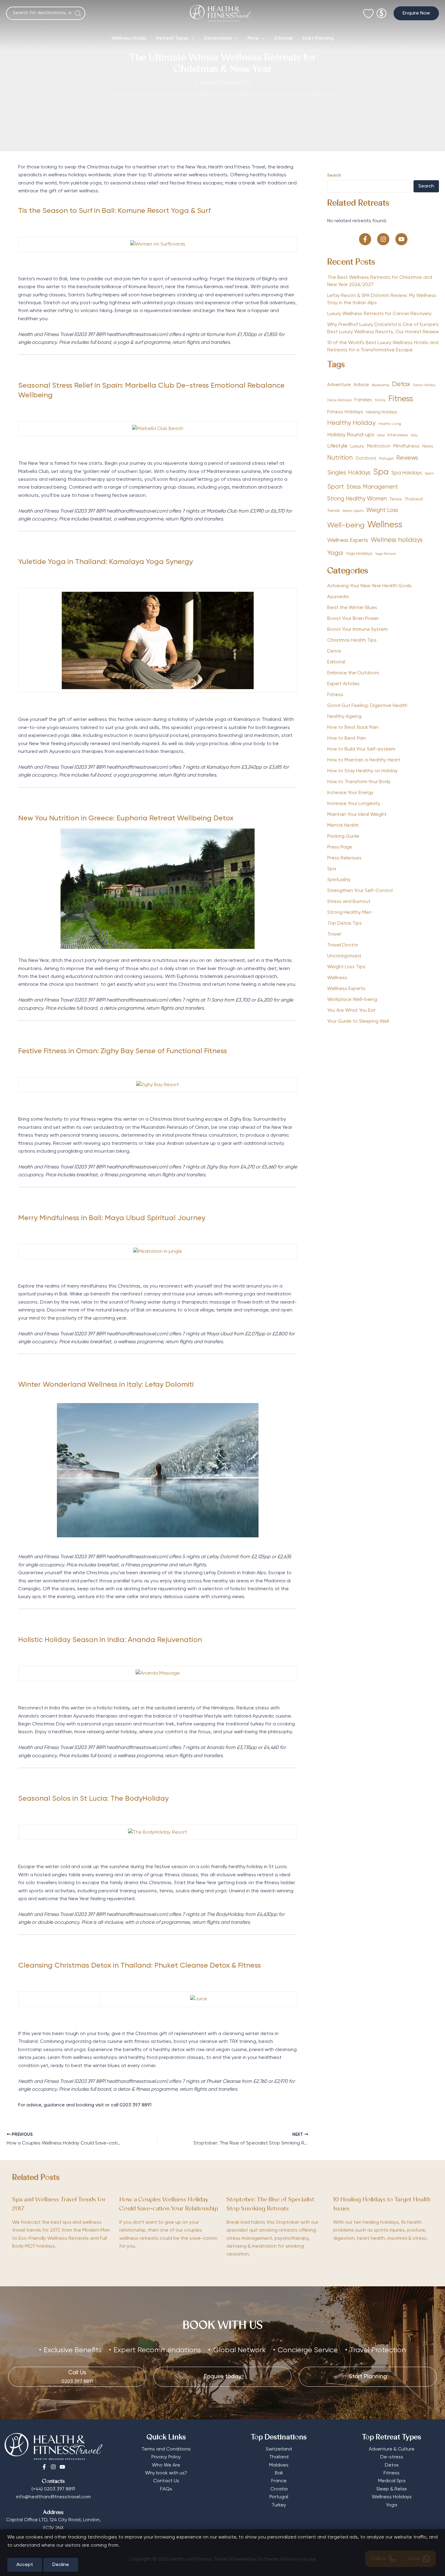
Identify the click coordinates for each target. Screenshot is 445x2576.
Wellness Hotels (129, 38)
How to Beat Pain (347, 738)
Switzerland (279, 2449)
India (381, 435)
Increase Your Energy (350, 793)
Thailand (414, 499)
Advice (361, 385)
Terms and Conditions (166, 2449)
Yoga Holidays (359, 554)
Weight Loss (382, 510)
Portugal (386, 459)
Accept (25, 2565)
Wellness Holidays (392, 2497)
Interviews (398, 435)
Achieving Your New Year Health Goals (369, 586)
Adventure (339, 385)
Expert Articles (343, 684)
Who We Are (166, 2465)
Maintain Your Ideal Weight (357, 815)
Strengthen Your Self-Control (360, 891)
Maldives (279, 2465)
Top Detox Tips (344, 923)
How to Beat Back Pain (353, 728)
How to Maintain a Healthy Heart (364, 760)
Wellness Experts (348, 540)
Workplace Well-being (352, 1000)
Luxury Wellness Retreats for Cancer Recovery (380, 314)
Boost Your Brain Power (353, 619)
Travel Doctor (343, 945)
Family (380, 400)
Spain (429, 474)
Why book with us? (166, 2473)
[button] (416, 13)
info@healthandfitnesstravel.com (53, 2497)
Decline (61, 2565)
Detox (401, 384)
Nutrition (340, 458)
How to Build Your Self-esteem (361, 749)
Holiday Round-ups (351, 435)
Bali (279, 2473)
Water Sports (353, 511)
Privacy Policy (166, 2457)
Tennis (396, 499)
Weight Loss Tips (346, 967)
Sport (336, 487)
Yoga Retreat (386, 554)
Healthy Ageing (344, 717)
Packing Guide (343, 836)
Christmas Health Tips (352, 640)
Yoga (335, 553)
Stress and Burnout (349, 902)
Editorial (283, 38)
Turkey (279, 2505)
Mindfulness (406, 446)
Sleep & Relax (392, 2489)
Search (334, 175)
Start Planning (318, 38)
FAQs (166, 2489)
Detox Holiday (424, 385)
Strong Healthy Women (357, 499)
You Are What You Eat (351, 1011)
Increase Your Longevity (354, 804)
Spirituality (339, 880)
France (279, 2481)
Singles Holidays (349, 473)
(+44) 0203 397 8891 (53, 2489)
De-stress (392, 2457)
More (253, 38)
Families (363, 400)
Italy (414, 435)
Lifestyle (337, 446)
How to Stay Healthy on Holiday (363, 771)
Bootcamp (381, 385)
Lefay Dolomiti (170, 1385)
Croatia (279, 2489)
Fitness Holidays (345, 412)
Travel (334, 934)
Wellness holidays (397, 540)
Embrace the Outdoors (353, 673)
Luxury (357, 446)
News (428, 446)
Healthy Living (390, 424)
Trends (333, 511)
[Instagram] (53, 2467)
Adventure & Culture (392, 2449)
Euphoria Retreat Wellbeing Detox (174, 818)
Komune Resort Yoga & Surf (164, 211)
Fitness (401, 399)
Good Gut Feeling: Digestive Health (367, 706)
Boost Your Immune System (358, 630)
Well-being (346, 525)
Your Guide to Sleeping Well (358, 1021)
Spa (381, 472)
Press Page (340, 847)
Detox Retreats (340, 400)
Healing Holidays (382, 412)
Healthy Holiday (351, 423)
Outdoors (366, 458)
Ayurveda (338, 597)
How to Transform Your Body (359, 782)
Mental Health (343, 826)
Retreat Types (172, 38)
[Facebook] (44, 2467)
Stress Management (372, 487)
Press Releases (344, 858)
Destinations (218, 38)
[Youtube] (62, 2467)
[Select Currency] (381, 11)
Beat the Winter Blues (352, 608)
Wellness (385, 525)
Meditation (379, 446)
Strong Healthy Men (349, 913)
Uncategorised (344, 956)
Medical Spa (392, 2481)
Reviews (407, 458)
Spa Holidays (407, 473)
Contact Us (166, 2481)
